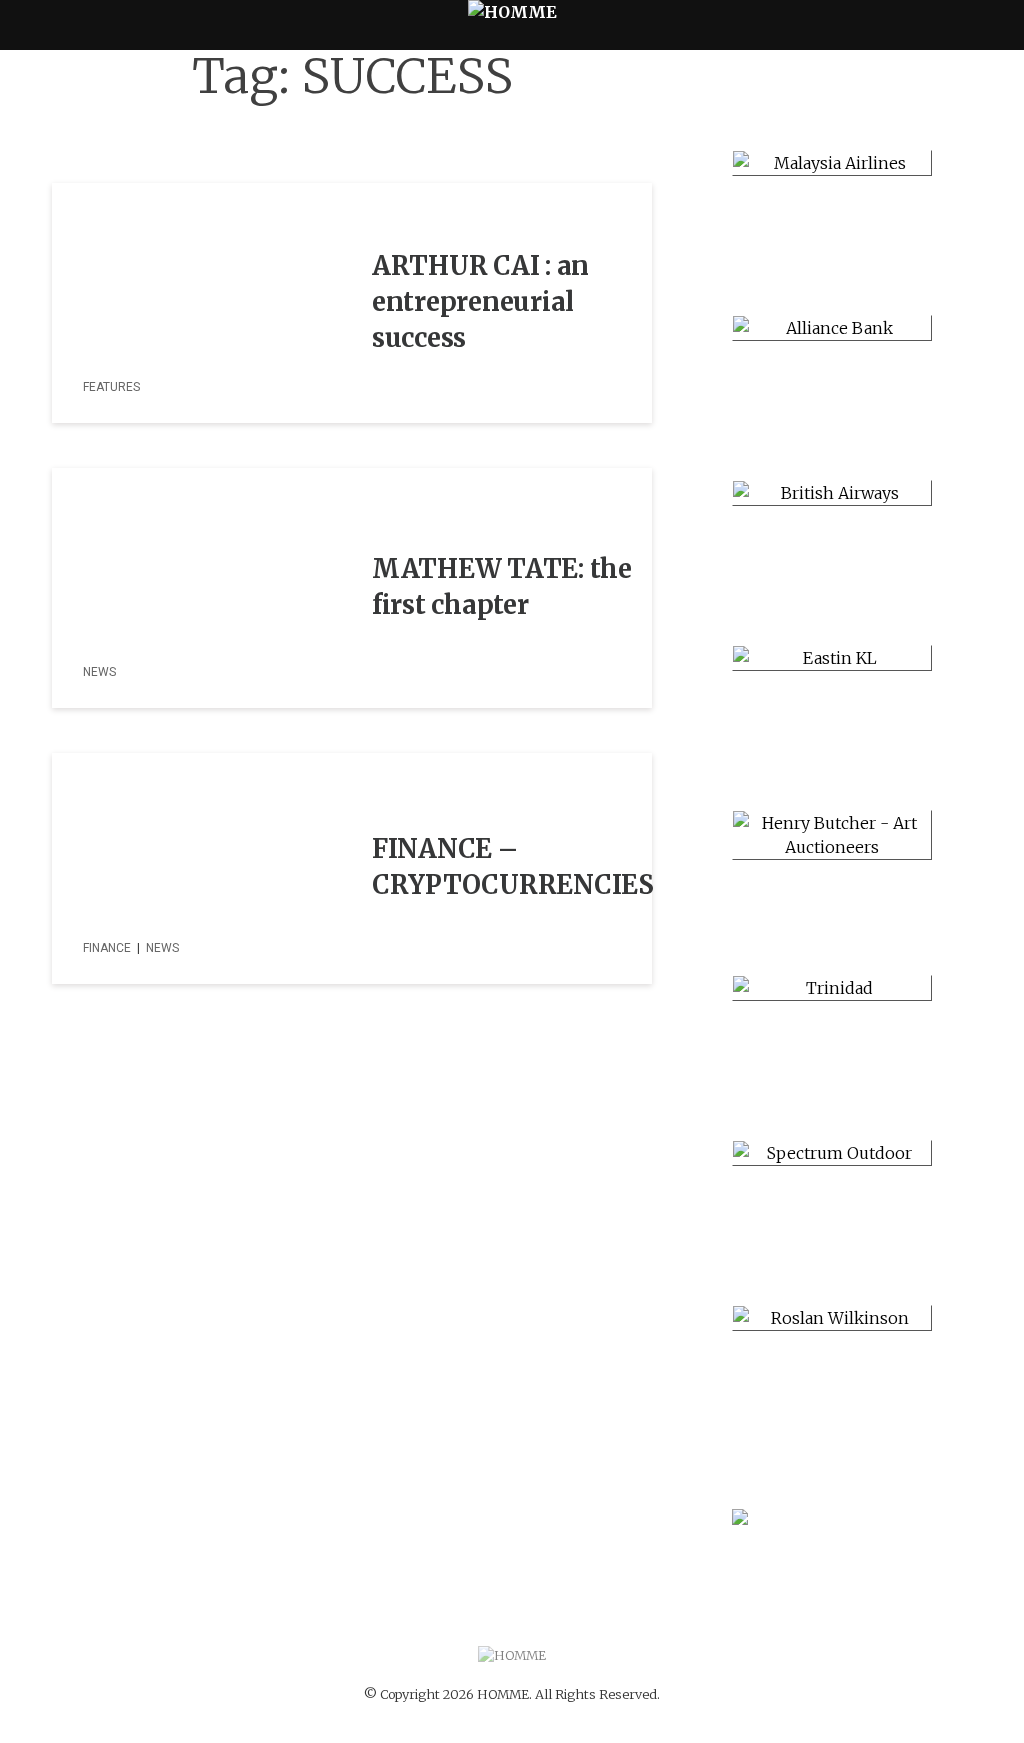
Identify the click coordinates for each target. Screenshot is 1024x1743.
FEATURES (111, 387)
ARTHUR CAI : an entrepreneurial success (480, 302)
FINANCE (107, 948)
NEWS (99, 672)
